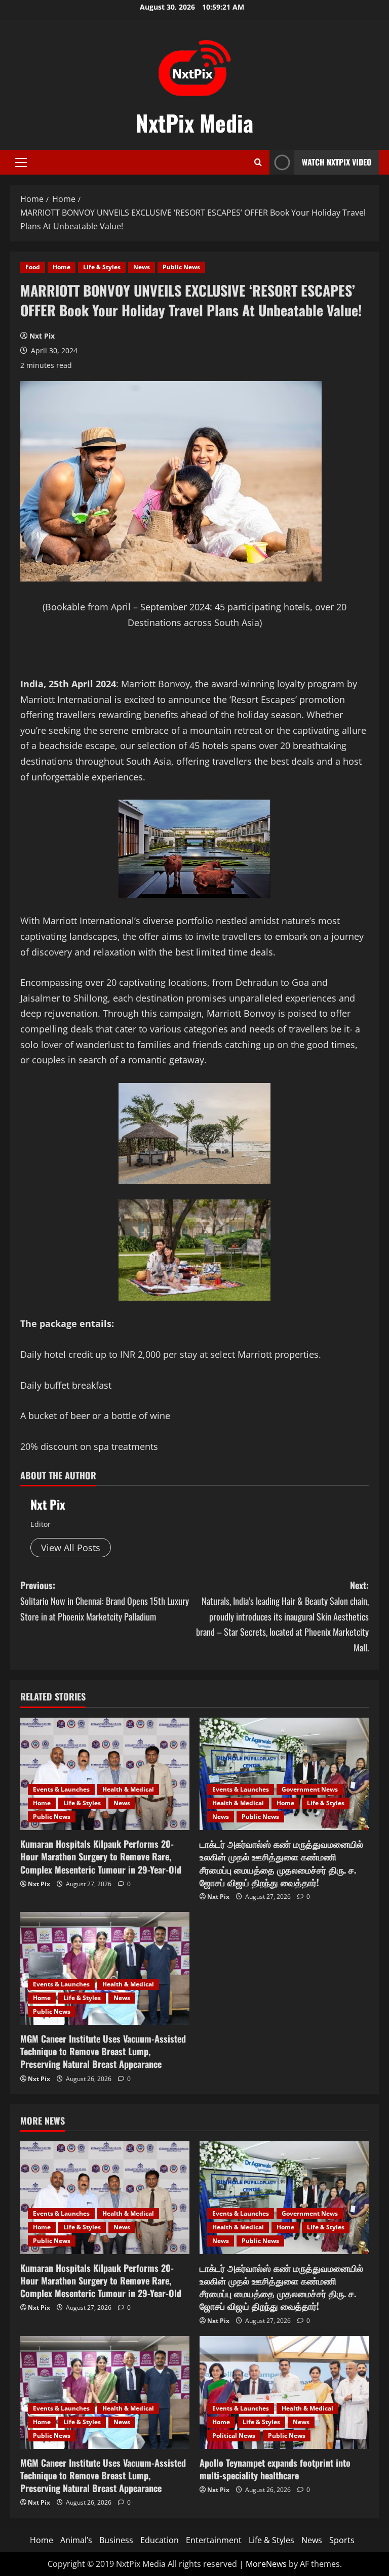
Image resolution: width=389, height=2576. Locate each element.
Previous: (105, 1601)
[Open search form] (258, 162)
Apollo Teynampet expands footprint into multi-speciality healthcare (275, 2469)
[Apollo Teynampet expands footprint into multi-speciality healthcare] (284, 2393)
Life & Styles (102, 267)
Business (116, 2540)
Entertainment (214, 2540)
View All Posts (71, 1548)
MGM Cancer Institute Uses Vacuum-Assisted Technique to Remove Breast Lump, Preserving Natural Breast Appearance (103, 2051)
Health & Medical (128, 1789)
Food (33, 267)
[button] (21, 162)
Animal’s (76, 2540)
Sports (342, 2540)
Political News (234, 2436)
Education (160, 2540)
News (142, 267)
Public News (181, 267)
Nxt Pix (42, 336)
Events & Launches (61, 1789)
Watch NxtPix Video (337, 162)
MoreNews (266, 2564)
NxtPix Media (194, 123)
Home (62, 267)
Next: (282, 1616)
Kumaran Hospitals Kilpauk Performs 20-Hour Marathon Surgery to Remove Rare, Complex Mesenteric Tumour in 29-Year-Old (101, 1856)
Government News (310, 1789)
